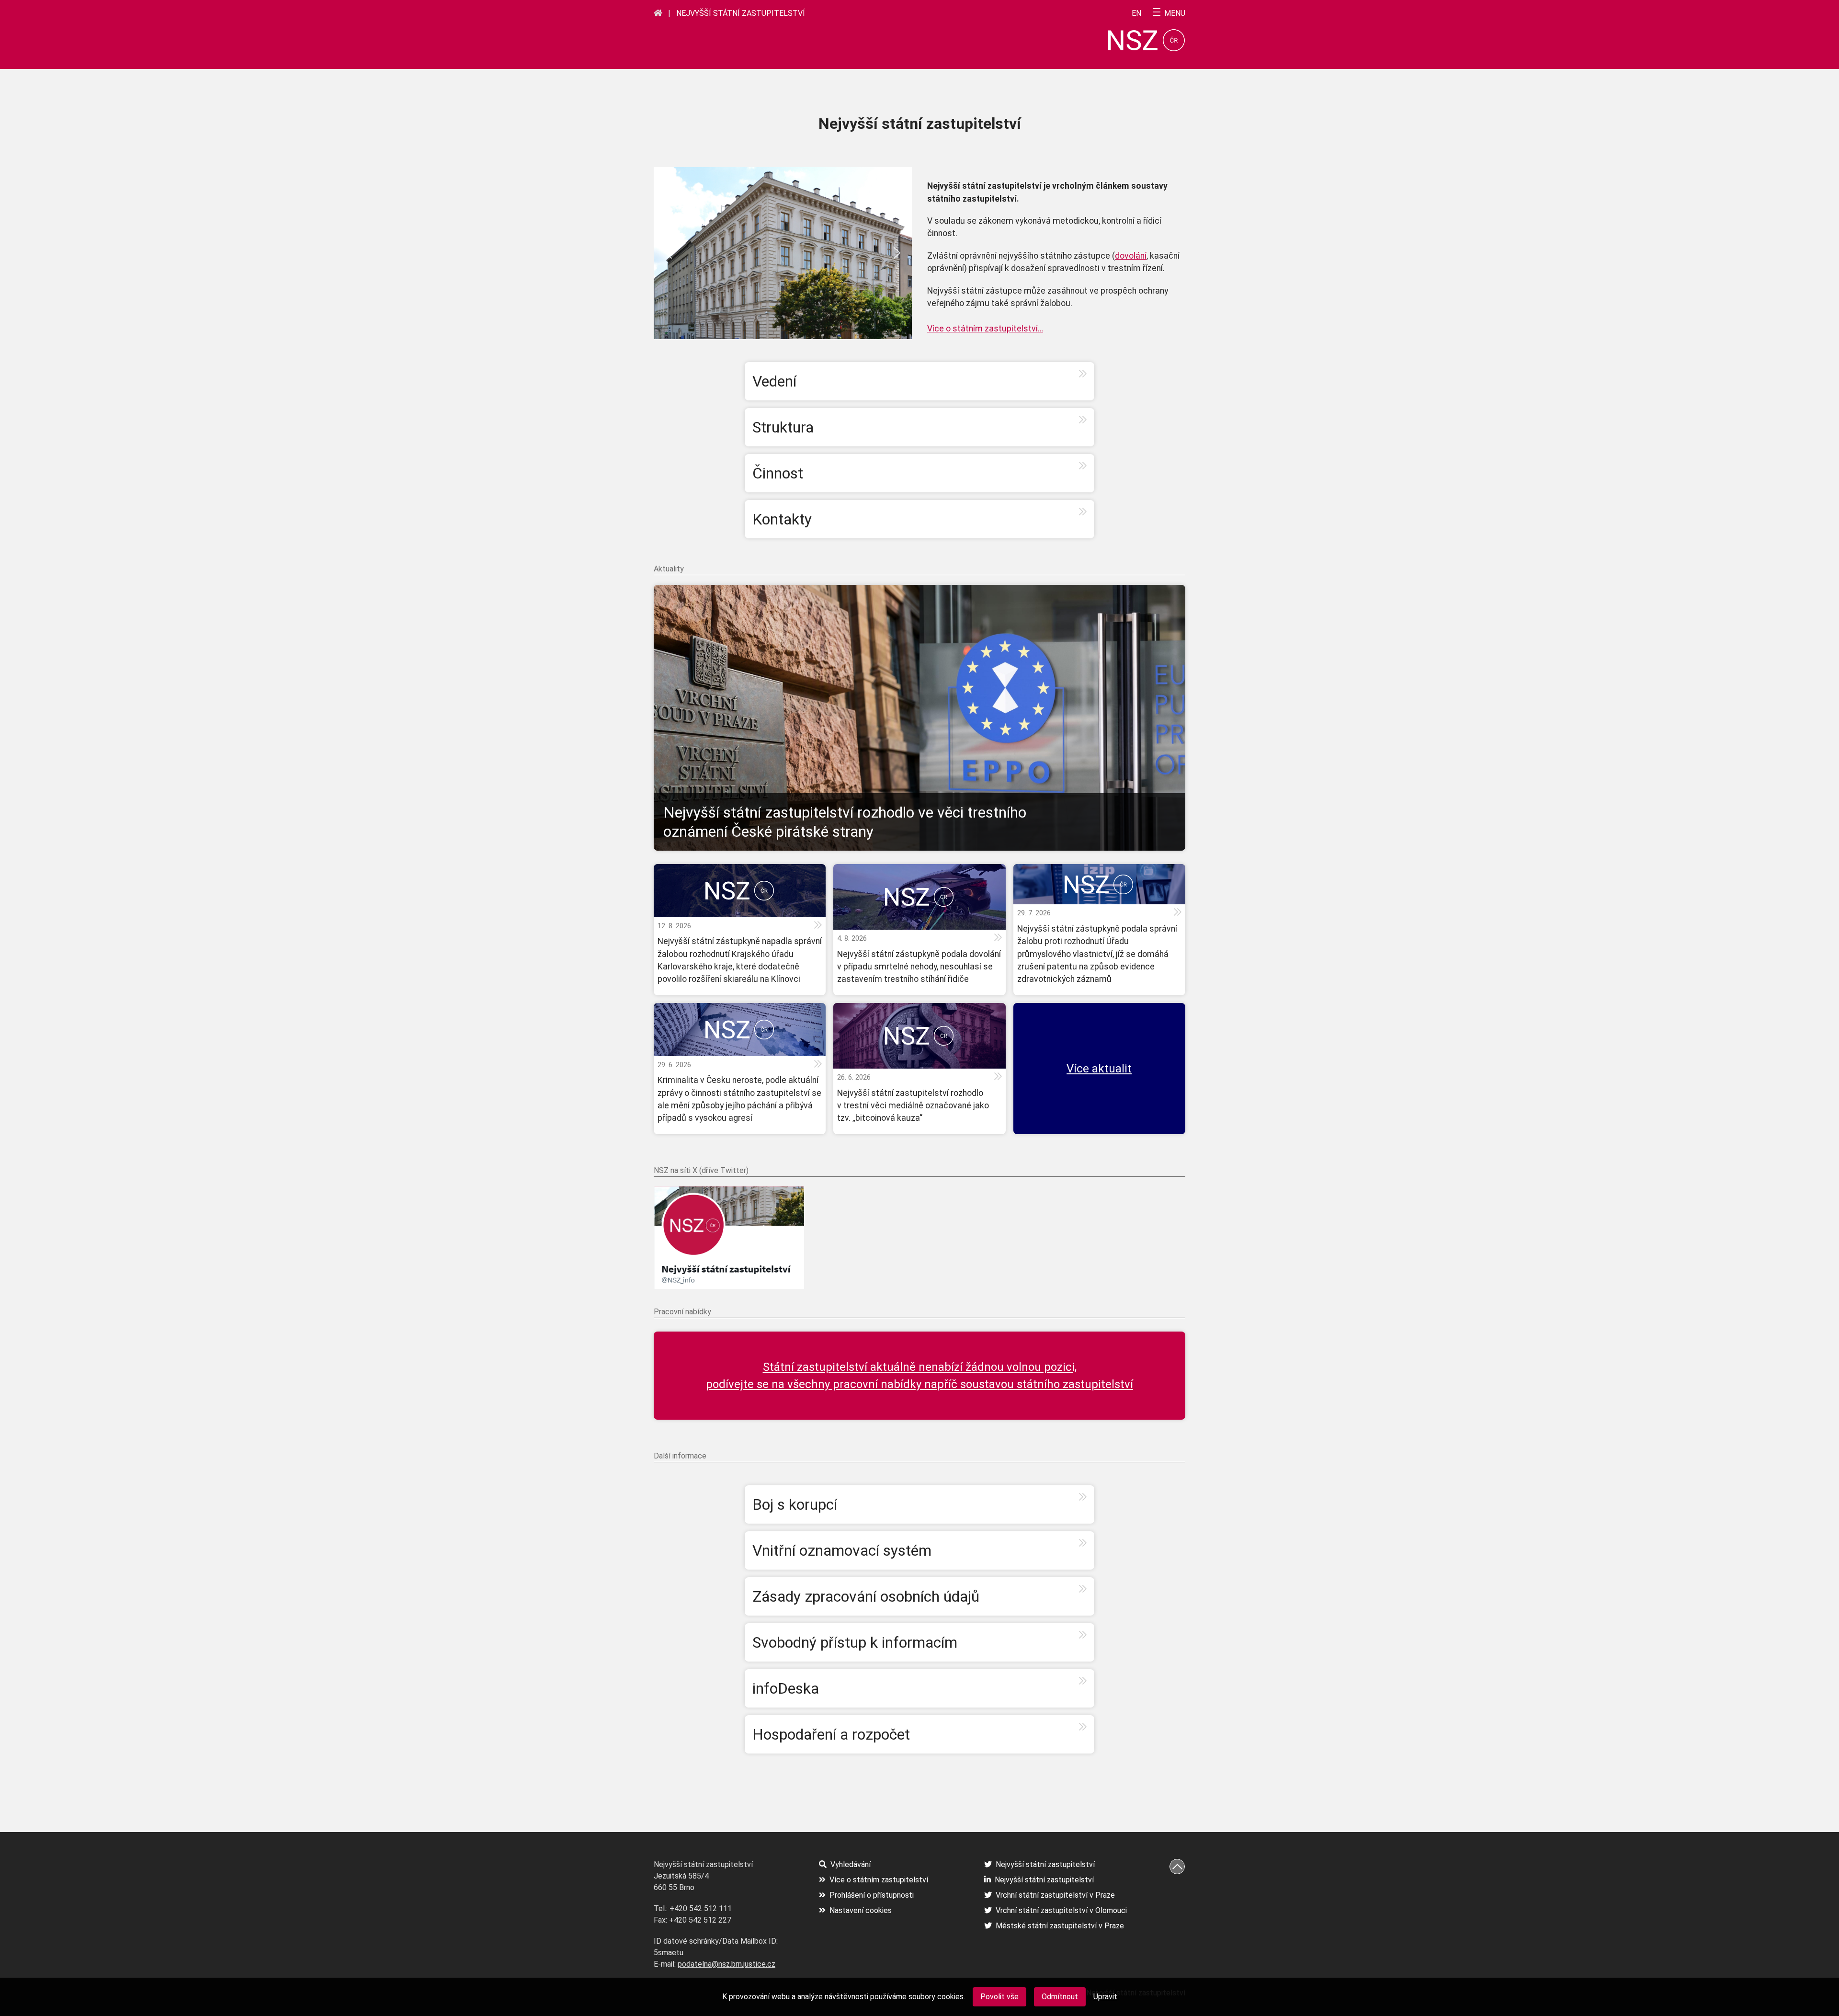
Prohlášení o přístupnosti (872, 1895)
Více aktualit (1099, 1069)
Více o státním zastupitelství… (985, 329)
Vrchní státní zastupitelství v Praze (1055, 1895)
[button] (669, 253)
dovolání (1131, 256)
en (1136, 13)
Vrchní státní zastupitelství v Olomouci (1061, 1910)
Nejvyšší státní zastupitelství (741, 13)
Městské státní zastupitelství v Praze (1060, 1926)
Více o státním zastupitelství (879, 1880)
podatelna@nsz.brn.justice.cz (727, 1964)
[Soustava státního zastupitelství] (658, 13)
